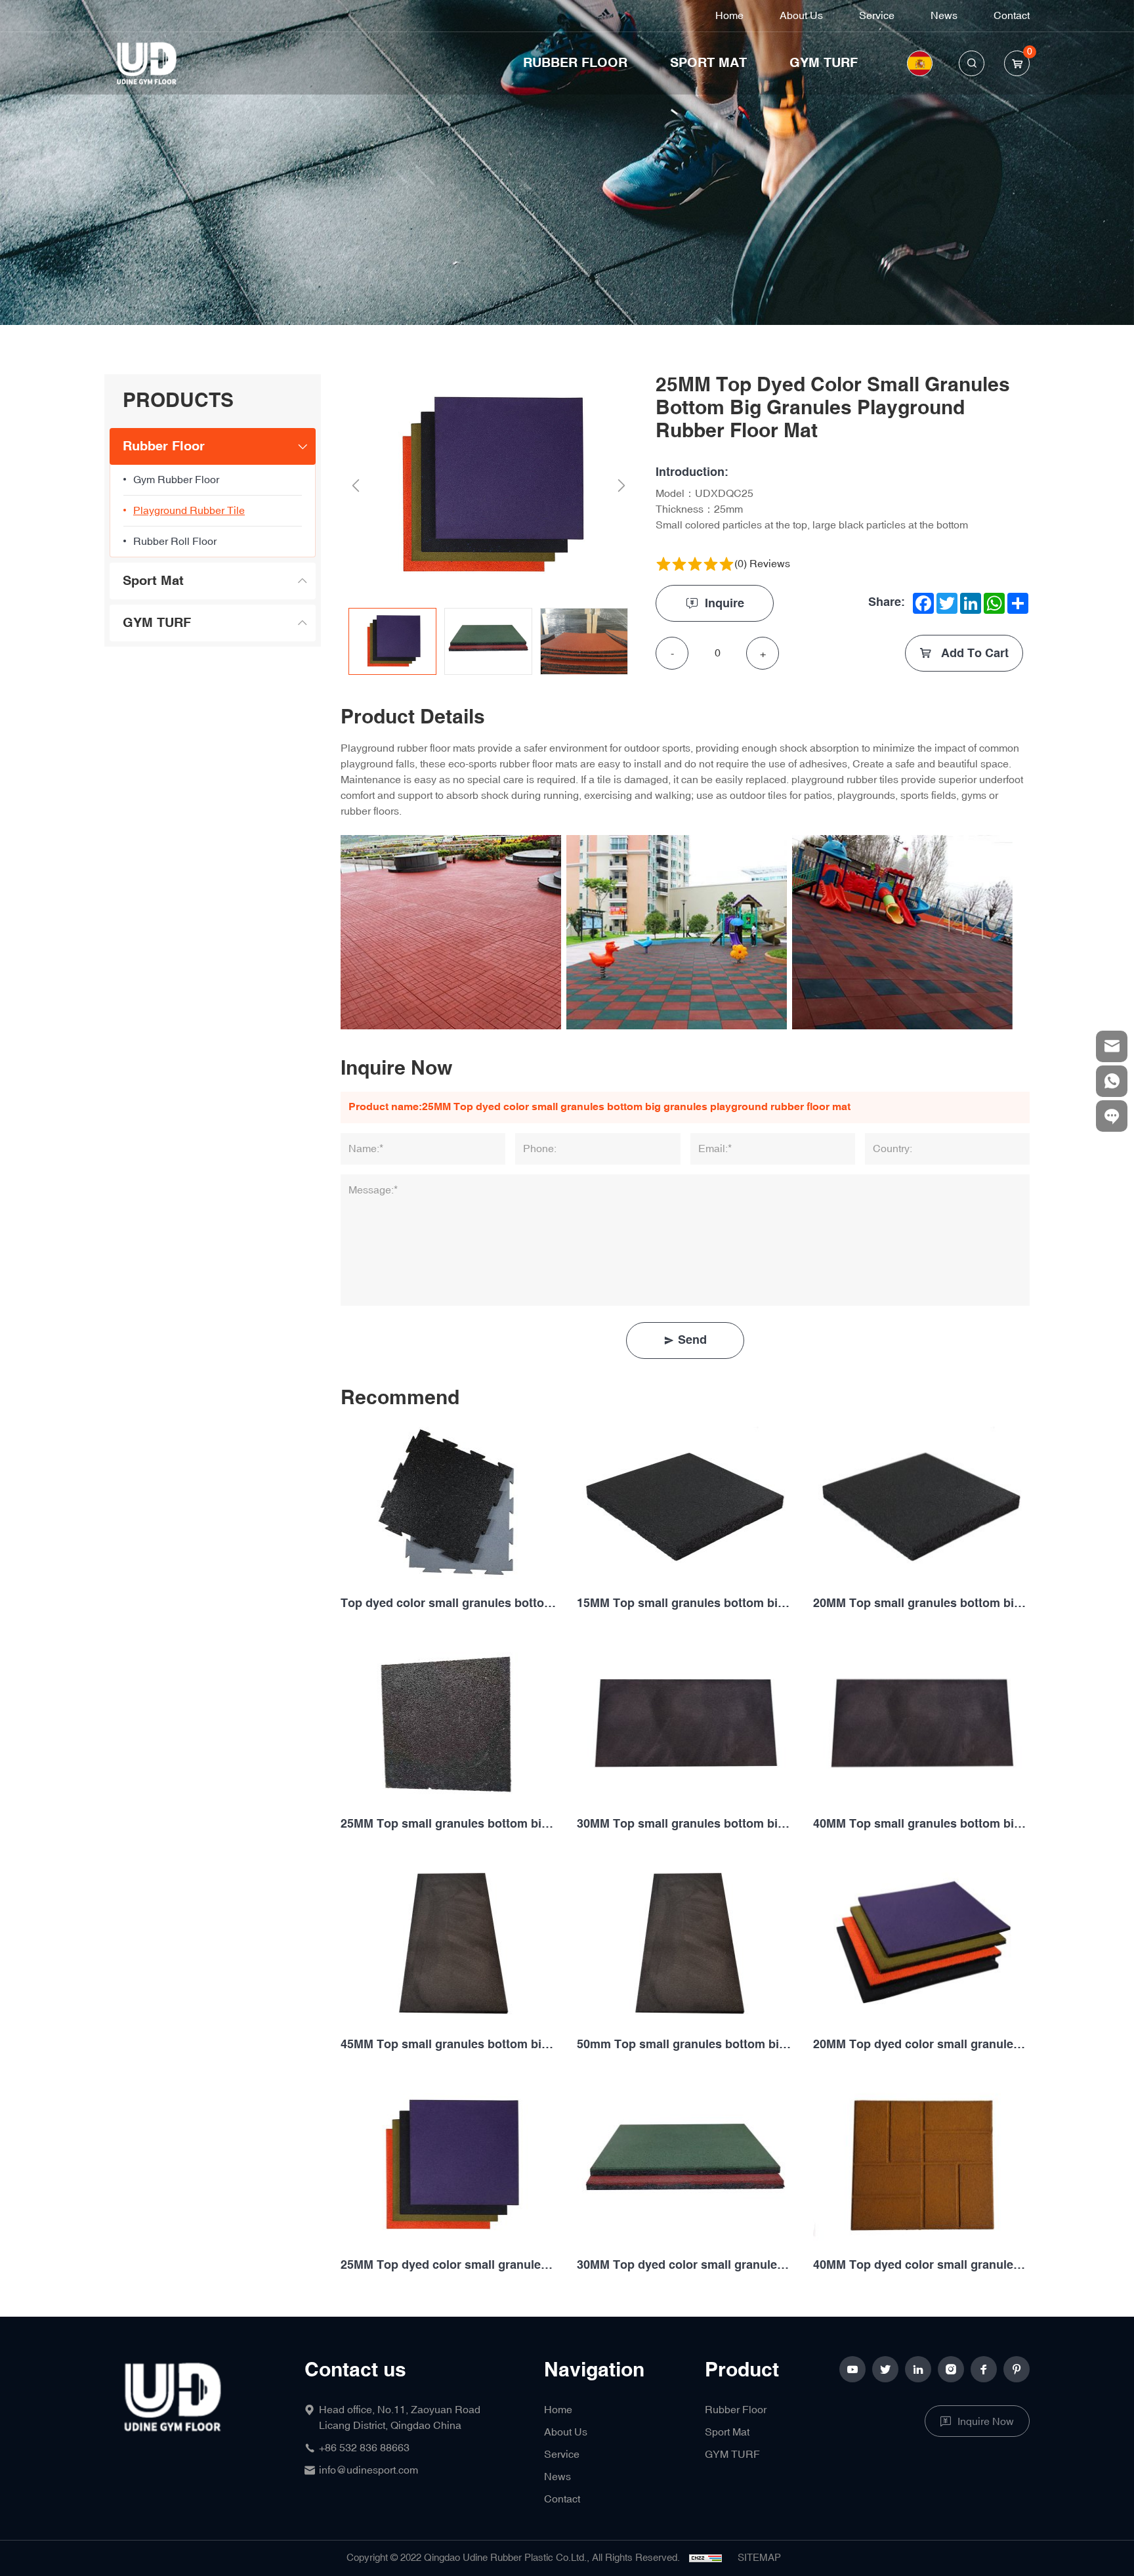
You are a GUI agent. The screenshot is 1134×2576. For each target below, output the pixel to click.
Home (729, 16)
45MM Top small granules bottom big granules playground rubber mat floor (449, 2045)
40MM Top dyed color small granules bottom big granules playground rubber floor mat (921, 2265)
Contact (1012, 16)
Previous (355, 486)
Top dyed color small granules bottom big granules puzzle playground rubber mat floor (449, 1603)
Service (877, 16)
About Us (801, 16)
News (944, 16)
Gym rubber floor (176, 480)
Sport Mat (708, 63)
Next (621, 486)
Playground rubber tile (189, 511)
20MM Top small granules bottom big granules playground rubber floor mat (921, 1603)
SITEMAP (759, 2558)
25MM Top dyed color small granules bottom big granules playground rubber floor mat (449, 2265)
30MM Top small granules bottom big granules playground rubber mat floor (685, 1824)
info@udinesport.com (368, 2470)
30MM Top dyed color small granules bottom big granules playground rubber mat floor (685, 2265)
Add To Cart (973, 654)
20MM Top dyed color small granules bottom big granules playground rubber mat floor (921, 2045)
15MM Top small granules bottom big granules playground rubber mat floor (685, 1603)
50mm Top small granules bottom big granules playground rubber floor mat (685, 2045)
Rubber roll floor (175, 542)
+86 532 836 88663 (364, 2448)
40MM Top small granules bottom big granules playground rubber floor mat (921, 1824)
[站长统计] (705, 2558)
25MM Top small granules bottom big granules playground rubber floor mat (449, 1824)
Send (692, 1340)
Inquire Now (986, 2422)
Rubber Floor (575, 63)
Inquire (724, 604)
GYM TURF (824, 63)
